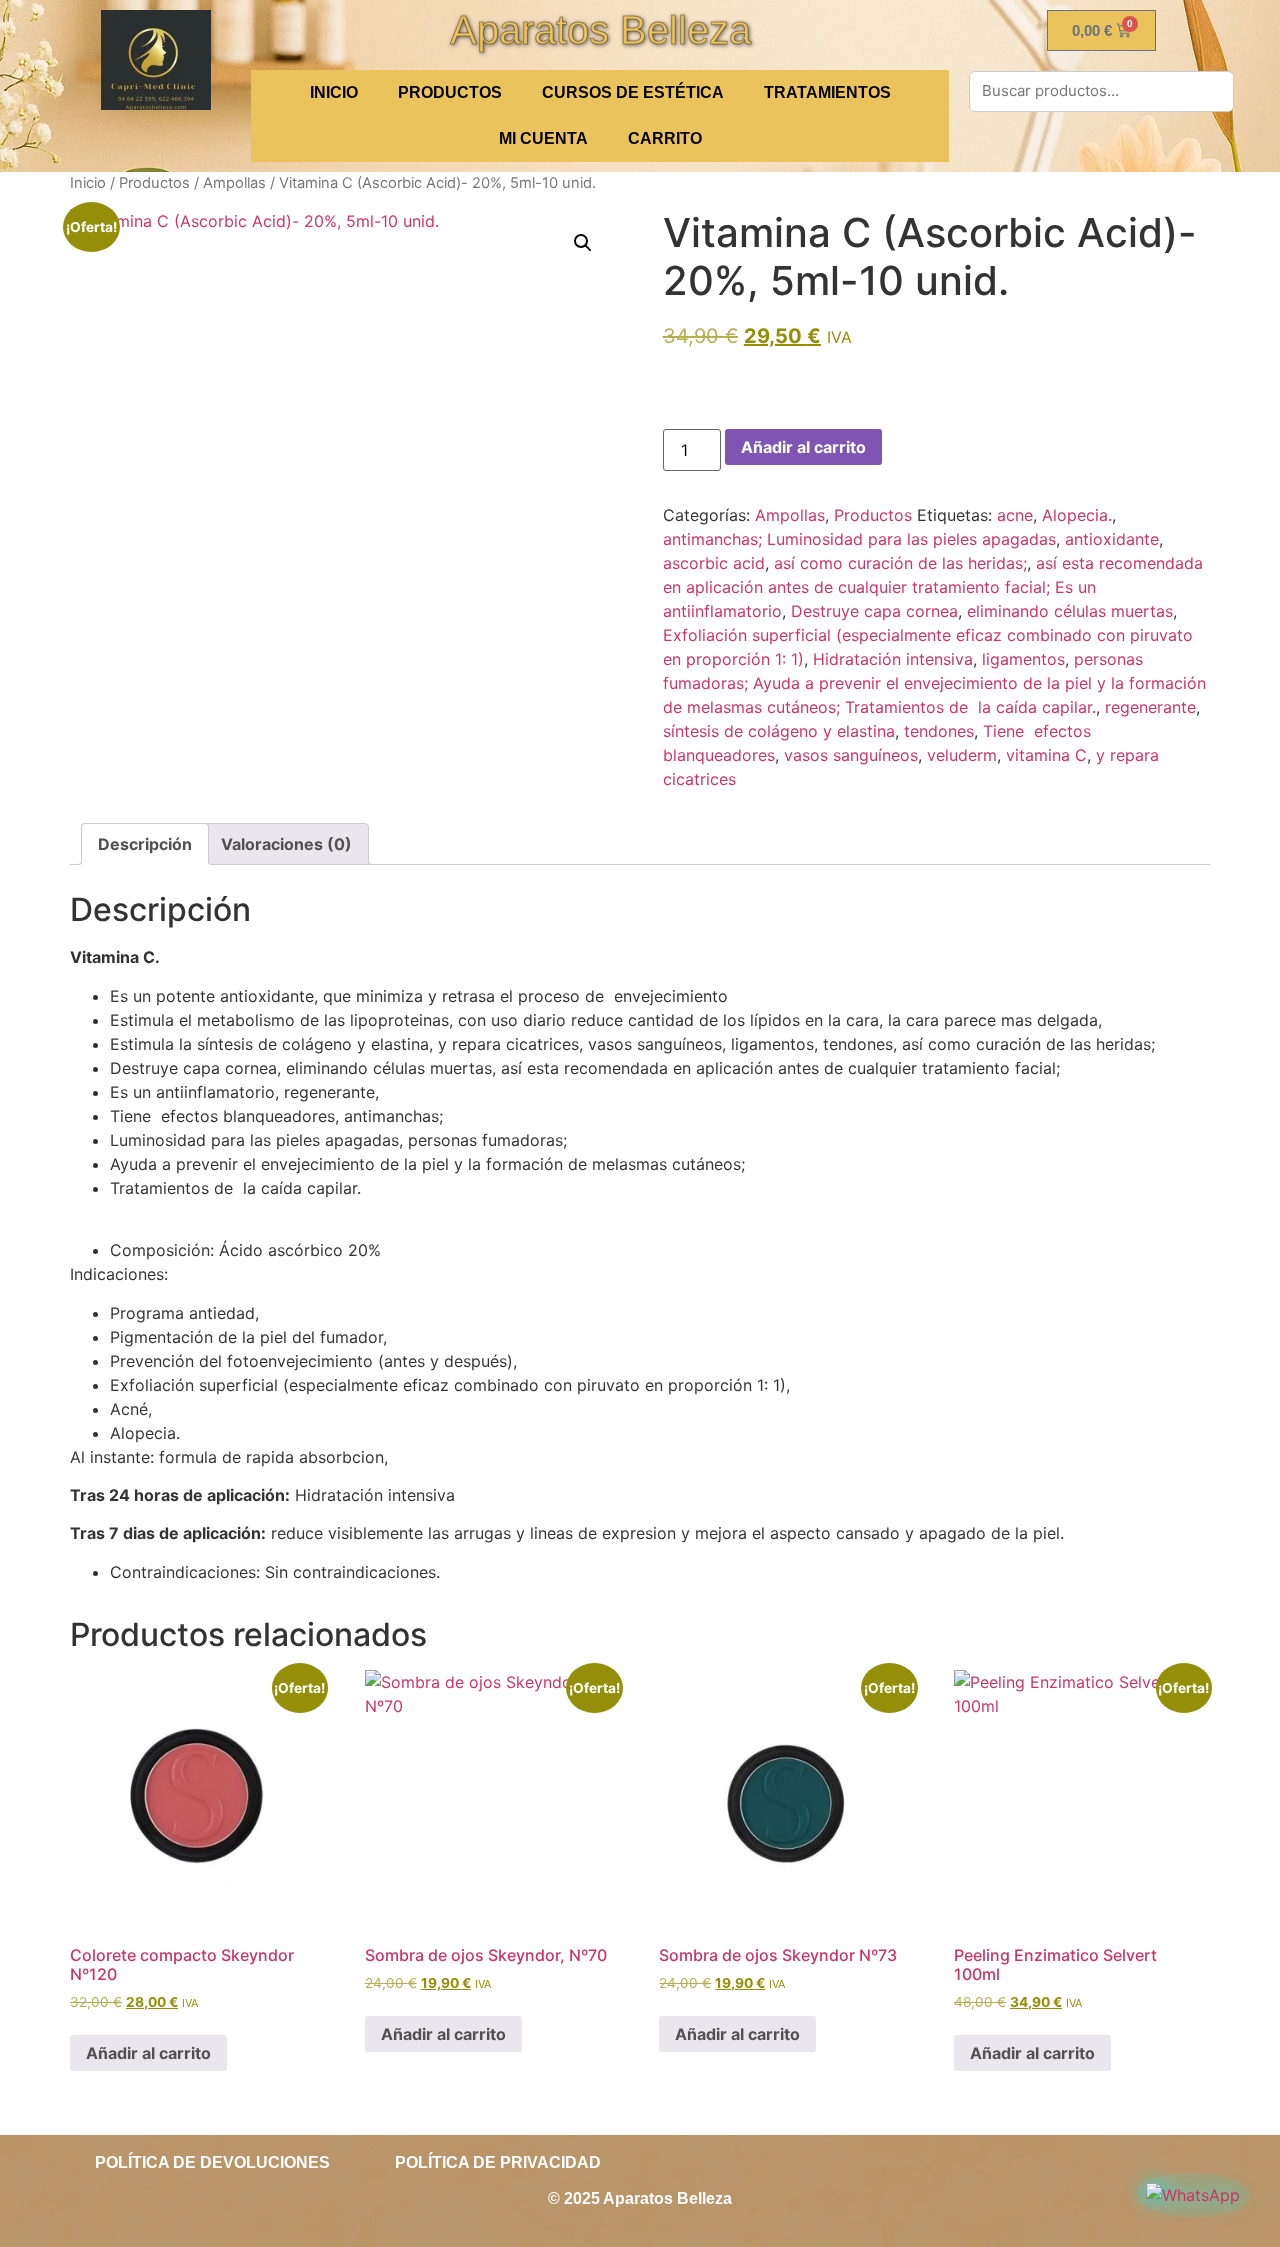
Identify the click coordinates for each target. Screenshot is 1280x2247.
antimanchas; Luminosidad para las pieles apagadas (859, 539)
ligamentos (1023, 659)
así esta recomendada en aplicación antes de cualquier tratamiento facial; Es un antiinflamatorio (933, 587)
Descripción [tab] (145, 844)
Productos (450, 92)
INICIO (334, 92)
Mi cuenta (543, 138)
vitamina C (1046, 755)
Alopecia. (1077, 515)
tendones (939, 731)
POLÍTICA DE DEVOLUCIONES (212, 2162)
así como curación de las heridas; (900, 563)
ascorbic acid (714, 563)
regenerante (1150, 707)
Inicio (88, 183)
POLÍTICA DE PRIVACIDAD (498, 2162)
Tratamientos (827, 92)
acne (1015, 515)
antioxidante (1112, 539)
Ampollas (234, 183)
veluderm (962, 755)
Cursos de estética (633, 92)
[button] (583, 243)
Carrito (665, 138)
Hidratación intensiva (893, 659)
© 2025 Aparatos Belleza (640, 2198)
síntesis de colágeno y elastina (779, 731)
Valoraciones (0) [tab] (286, 844)
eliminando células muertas (1070, 611)
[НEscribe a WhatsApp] (1193, 2195)
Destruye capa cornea (874, 611)
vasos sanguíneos (851, 755)
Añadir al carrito (803, 447)
